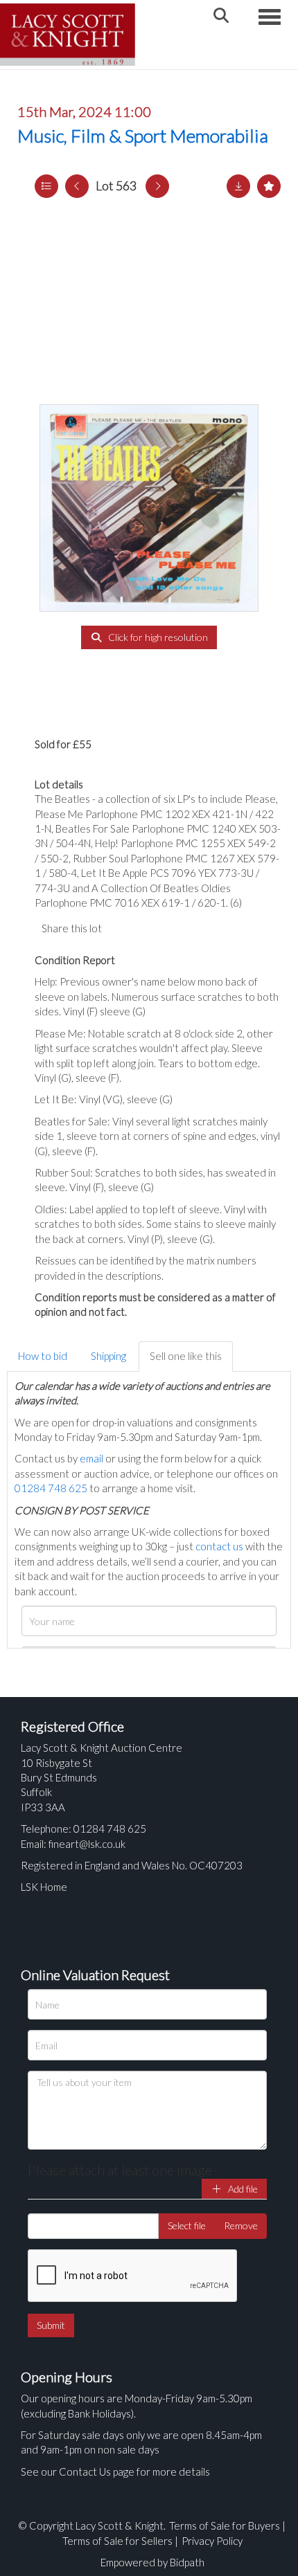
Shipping (108, 1356)
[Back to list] (46, 186)
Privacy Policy (212, 2541)
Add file (242, 2189)
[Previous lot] (77, 186)
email (91, 1458)
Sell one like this (186, 1356)
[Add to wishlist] (269, 186)
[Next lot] (157, 186)
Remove (241, 2225)
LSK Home (44, 1887)
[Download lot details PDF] (238, 186)
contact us (219, 1546)
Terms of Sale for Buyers (225, 2525)
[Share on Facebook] (124, 928)
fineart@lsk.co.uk (87, 1844)
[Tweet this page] (152, 928)
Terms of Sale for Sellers (117, 2541)
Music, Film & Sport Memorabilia (143, 136)
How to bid (43, 1356)
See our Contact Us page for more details (115, 2471)
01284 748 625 (51, 1488)
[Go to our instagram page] (180, 928)
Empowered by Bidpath (152, 2562)
